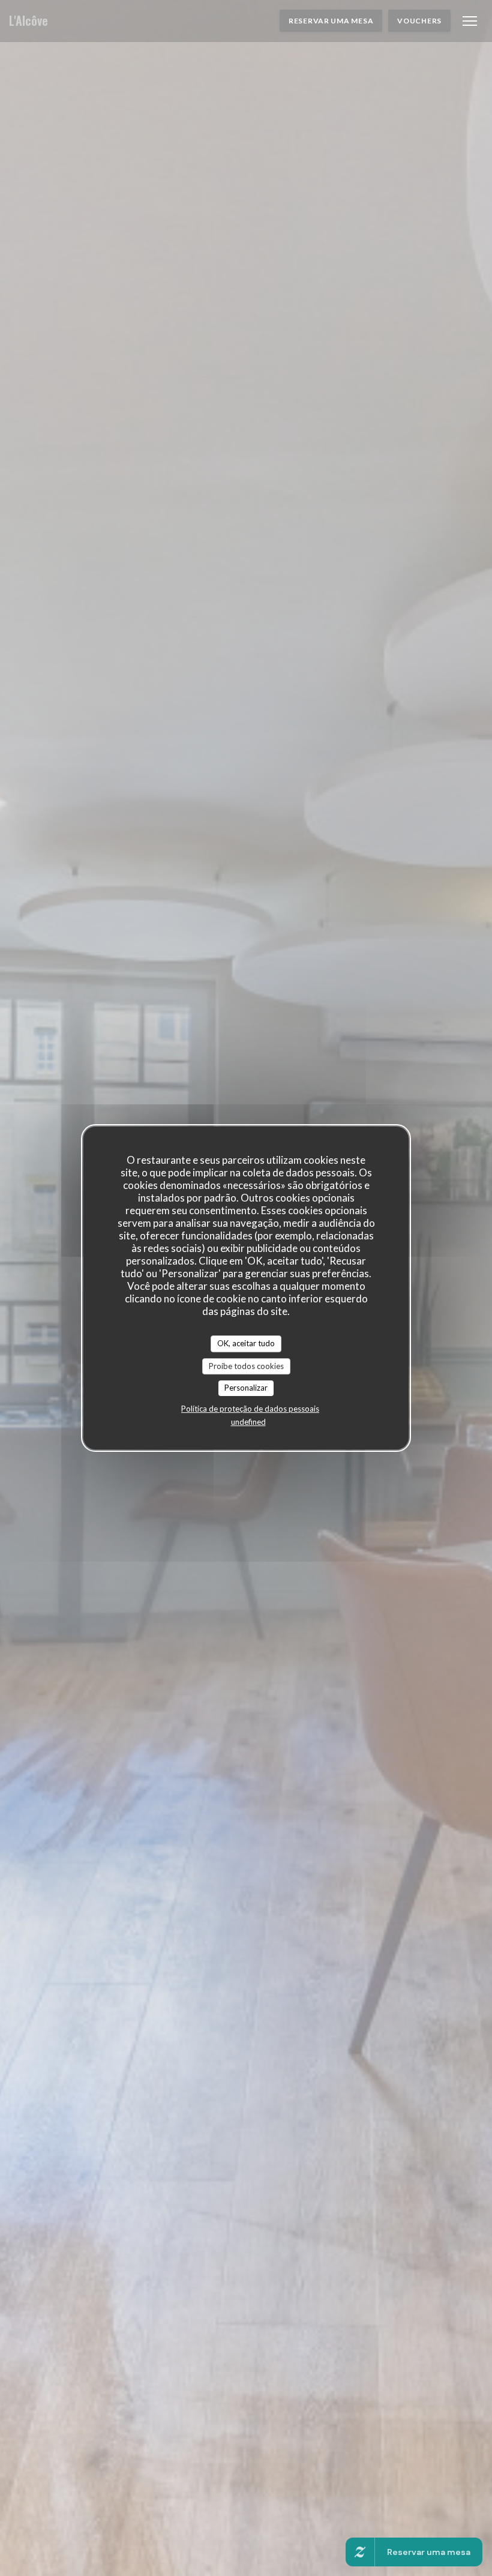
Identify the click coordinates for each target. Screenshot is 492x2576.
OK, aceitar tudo (246, 1343)
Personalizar (246, 1388)
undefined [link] (248, 1422)
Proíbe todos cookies (246, 1366)
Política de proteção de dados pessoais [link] (250, 1409)
